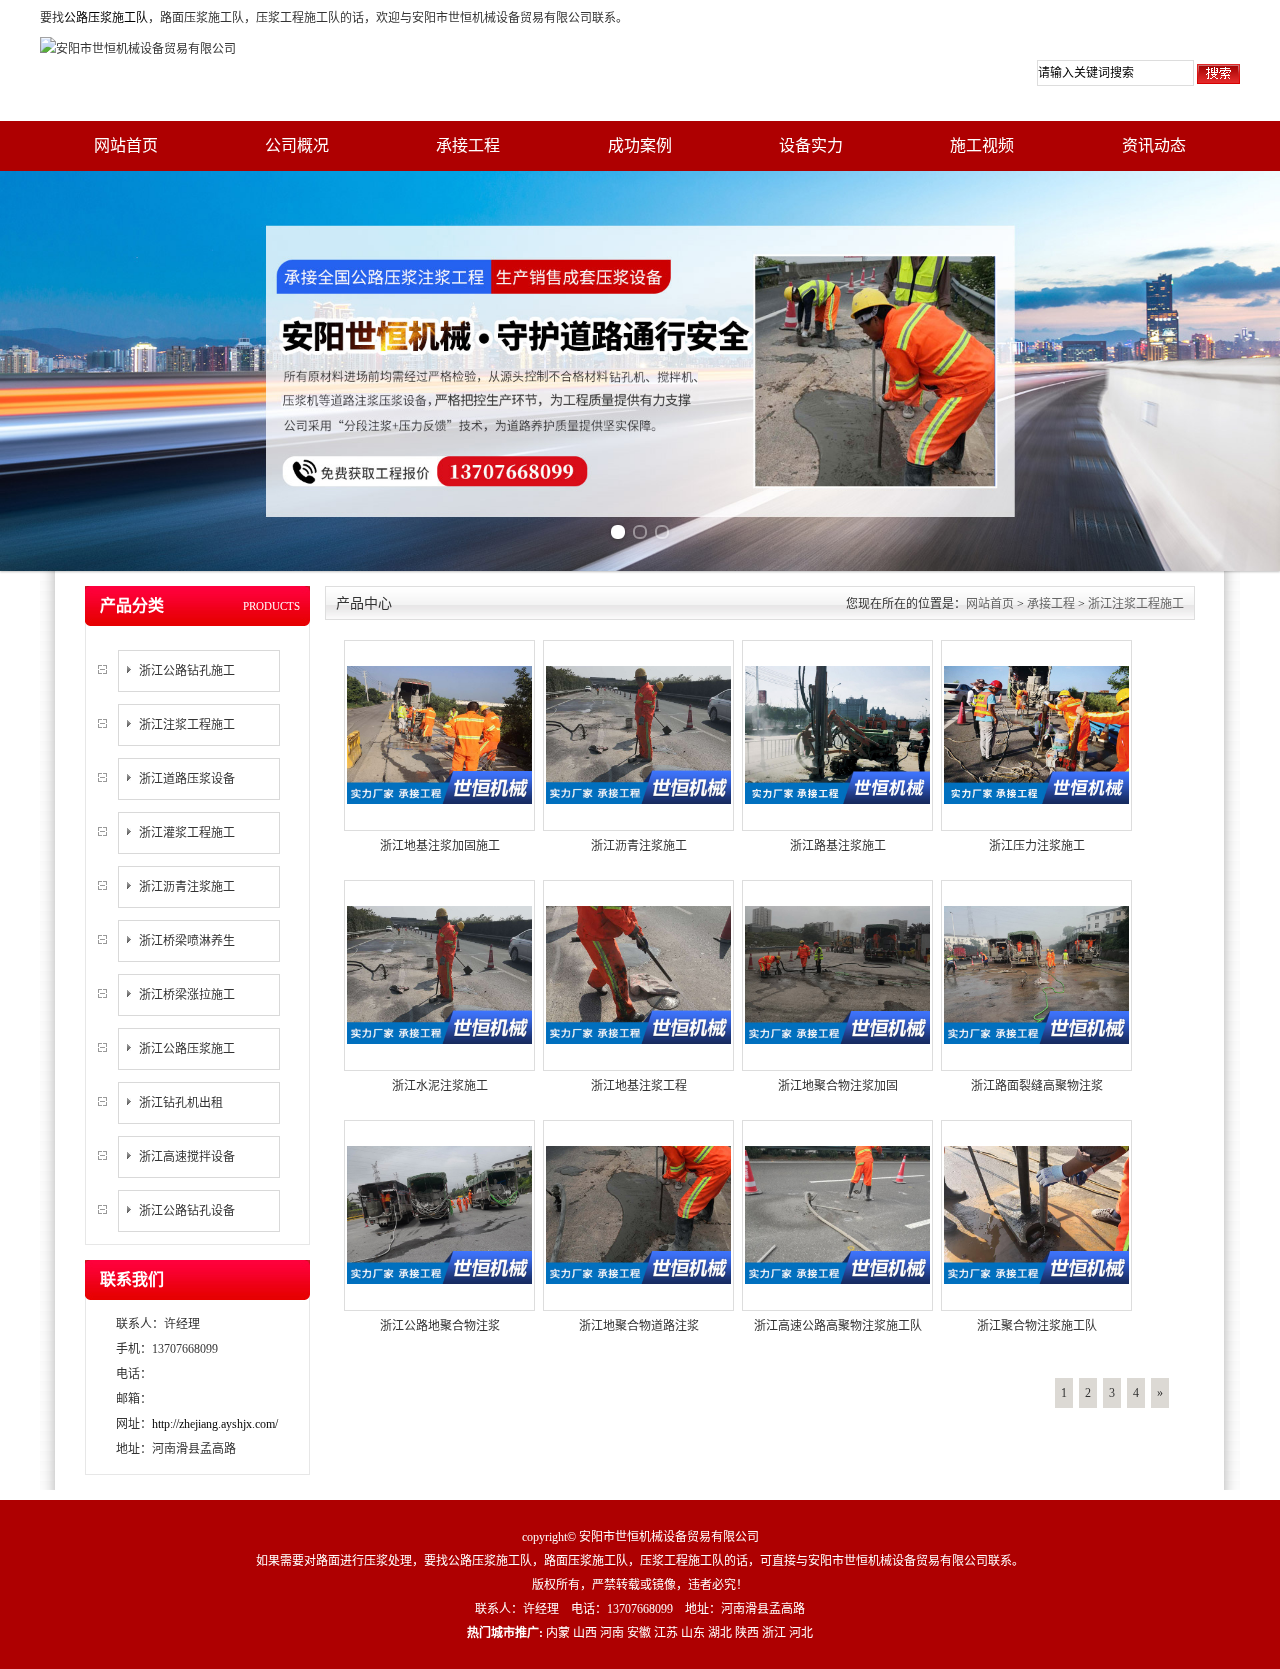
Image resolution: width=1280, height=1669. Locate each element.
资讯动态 (1154, 145)
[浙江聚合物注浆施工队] (1036, 1214)
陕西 (747, 1633)
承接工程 (468, 145)
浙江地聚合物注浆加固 (838, 1086)
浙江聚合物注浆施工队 (1037, 1326)
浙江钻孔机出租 (181, 1103)
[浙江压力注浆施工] (1036, 734)
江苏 (666, 1633)
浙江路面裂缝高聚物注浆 (1037, 1086)
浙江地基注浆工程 (639, 1086)
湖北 (720, 1633)
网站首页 (126, 145)
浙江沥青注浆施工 (187, 887)
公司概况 (297, 145)
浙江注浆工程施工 (187, 725)
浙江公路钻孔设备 (187, 1211)
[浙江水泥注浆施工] (439, 974)
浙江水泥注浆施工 (440, 1086)
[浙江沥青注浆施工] (638, 734)
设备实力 (811, 145)
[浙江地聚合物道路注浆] (638, 1214)
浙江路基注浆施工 (838, 846)
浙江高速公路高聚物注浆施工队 (838, 1326)
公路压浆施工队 (106, 18)
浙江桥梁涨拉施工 (187, 995)
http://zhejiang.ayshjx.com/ (215, 1424)
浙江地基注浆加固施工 (440, 846)
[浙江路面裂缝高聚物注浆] (1036, 974)
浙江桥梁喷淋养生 (187, 941)
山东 (693, 1633)
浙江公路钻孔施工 (187, 671)
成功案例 (640, 145)
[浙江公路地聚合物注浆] (439, 1214)
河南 (612, 1633)
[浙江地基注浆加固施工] (439, 734)
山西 (585, 1633)
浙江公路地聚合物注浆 (440, 1326)
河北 (801, 1633)
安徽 (639, 1633)
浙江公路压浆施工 (187, 1049)
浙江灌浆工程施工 (187, 833)
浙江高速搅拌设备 (187, 1157)
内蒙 (558, 1633)
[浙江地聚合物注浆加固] (837, 974)
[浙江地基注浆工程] (638, 974)
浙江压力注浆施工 (1037, 846)
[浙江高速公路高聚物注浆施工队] (837, 1214)
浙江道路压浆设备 (187, 779)
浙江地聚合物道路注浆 (639, 1326)
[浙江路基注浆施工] (837, 734)
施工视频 (982, 145)
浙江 (774, 1633)
